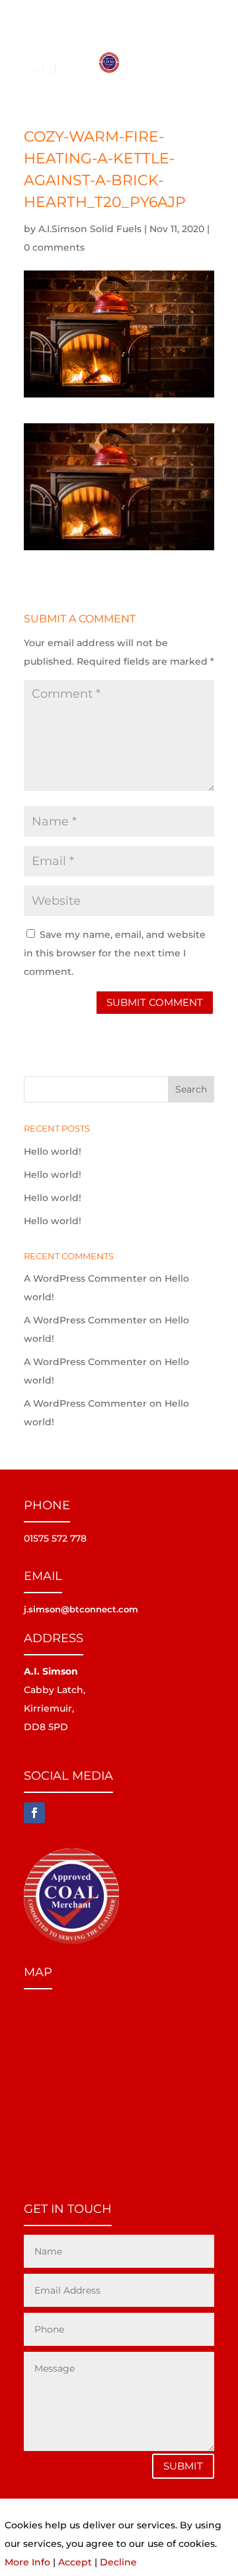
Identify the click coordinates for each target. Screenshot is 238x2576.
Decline (118, 2562)
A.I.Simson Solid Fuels (90, 229)
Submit (183, 2466)
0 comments (54, 247)
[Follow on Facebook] (34, 1813)
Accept (75, 2562)
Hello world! (53, 1151)
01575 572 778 (171, 13)
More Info (27, 2562)
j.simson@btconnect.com (81, 1609)
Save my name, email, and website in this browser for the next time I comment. (115, 953)
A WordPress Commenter (85, 1278)
